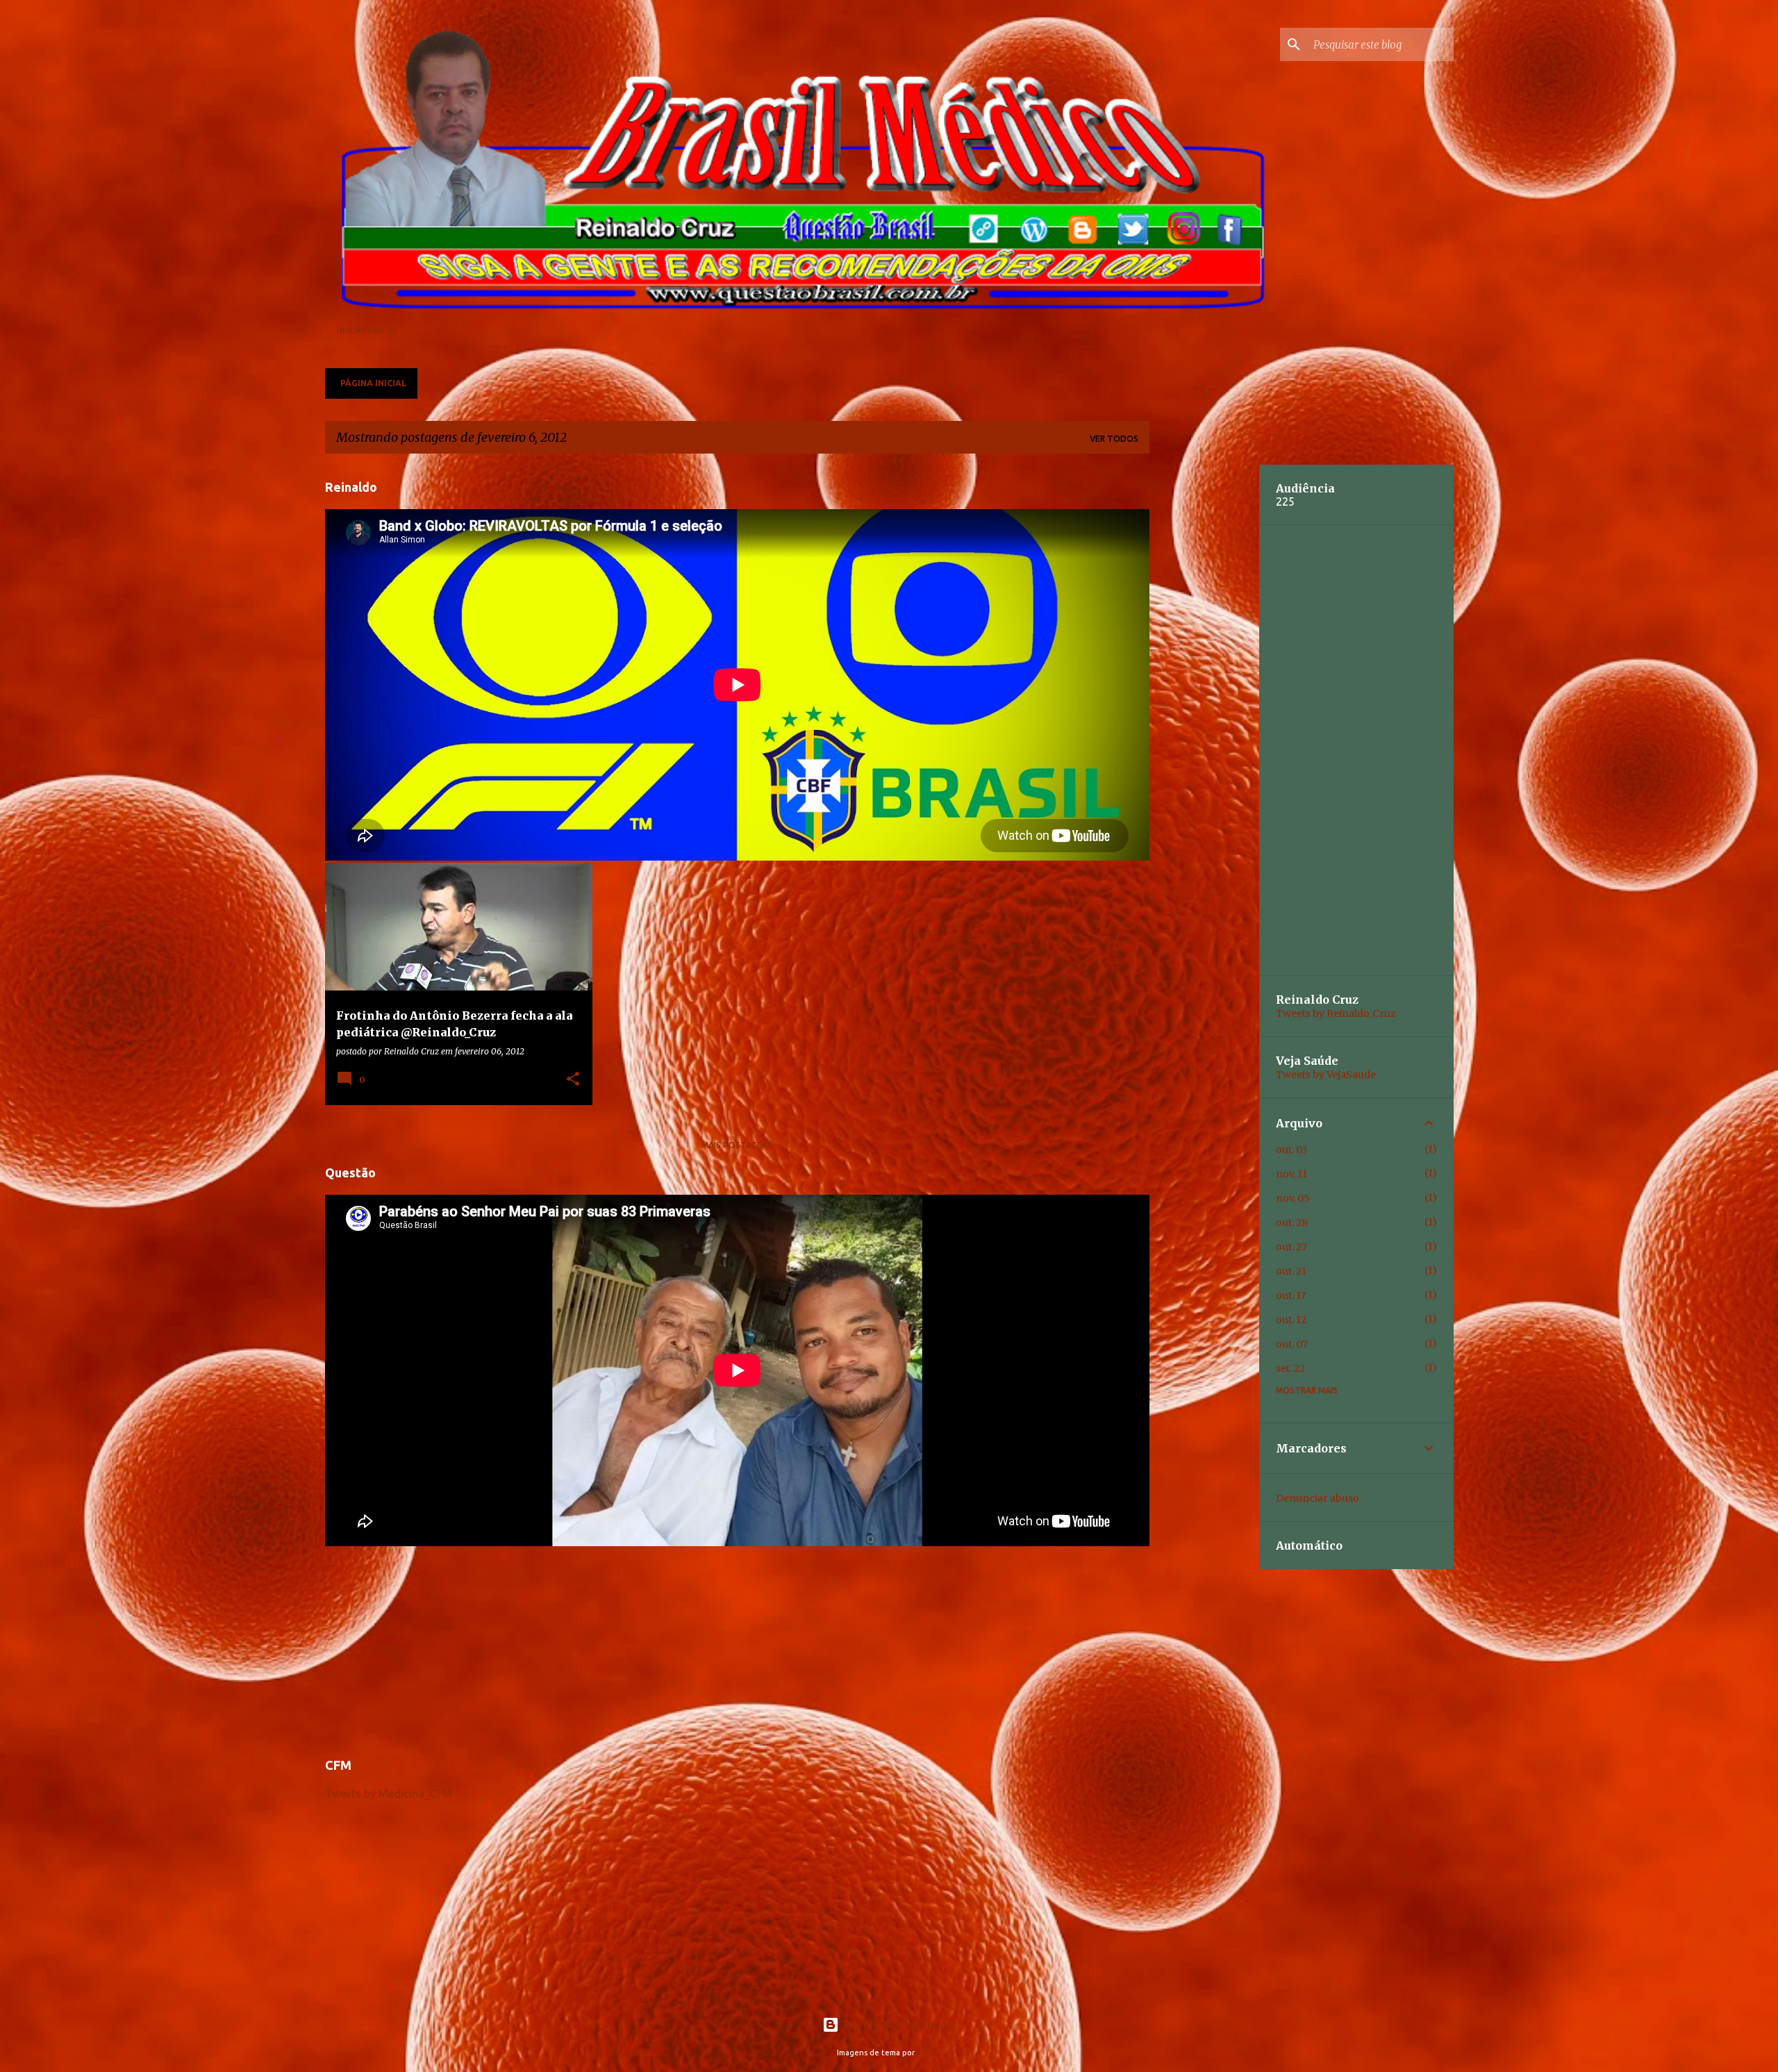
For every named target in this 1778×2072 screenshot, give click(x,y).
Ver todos (1114, 439)
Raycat (929, 2053)
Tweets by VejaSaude (1326, 1075)
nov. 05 (1293, 1198)
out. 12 (1291, 1320)
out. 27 (1291, 1247)
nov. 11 (1291, 1174)
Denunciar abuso (1318, 1498)
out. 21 (1291, 1271)
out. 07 (1292, 1344)
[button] (573, 1079)
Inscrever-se (367, 330)
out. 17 (1291, 1295)
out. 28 (1292, 1223)
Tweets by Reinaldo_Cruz (1336, 1013)
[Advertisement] (737, 1646)
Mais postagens (737, 1145)
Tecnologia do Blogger (898, 2025)
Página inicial (373, 383)
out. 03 (1291, 1150)
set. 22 (1290, 1368)
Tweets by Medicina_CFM (389, 1793)
